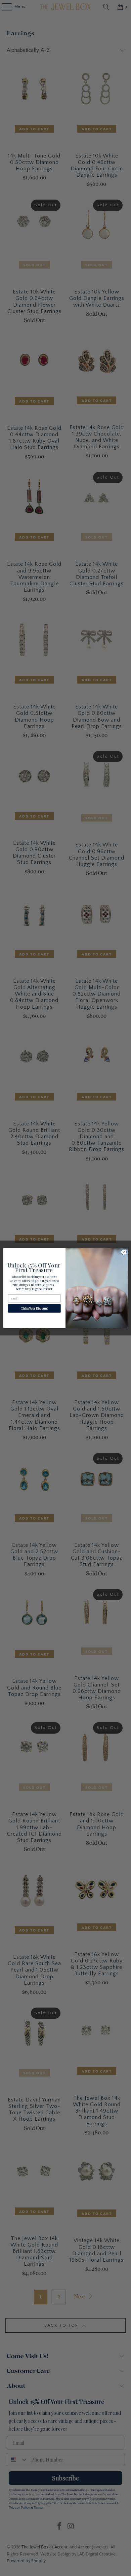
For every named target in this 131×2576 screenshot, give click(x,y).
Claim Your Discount (34, 1308)
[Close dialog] (124, 1252)
